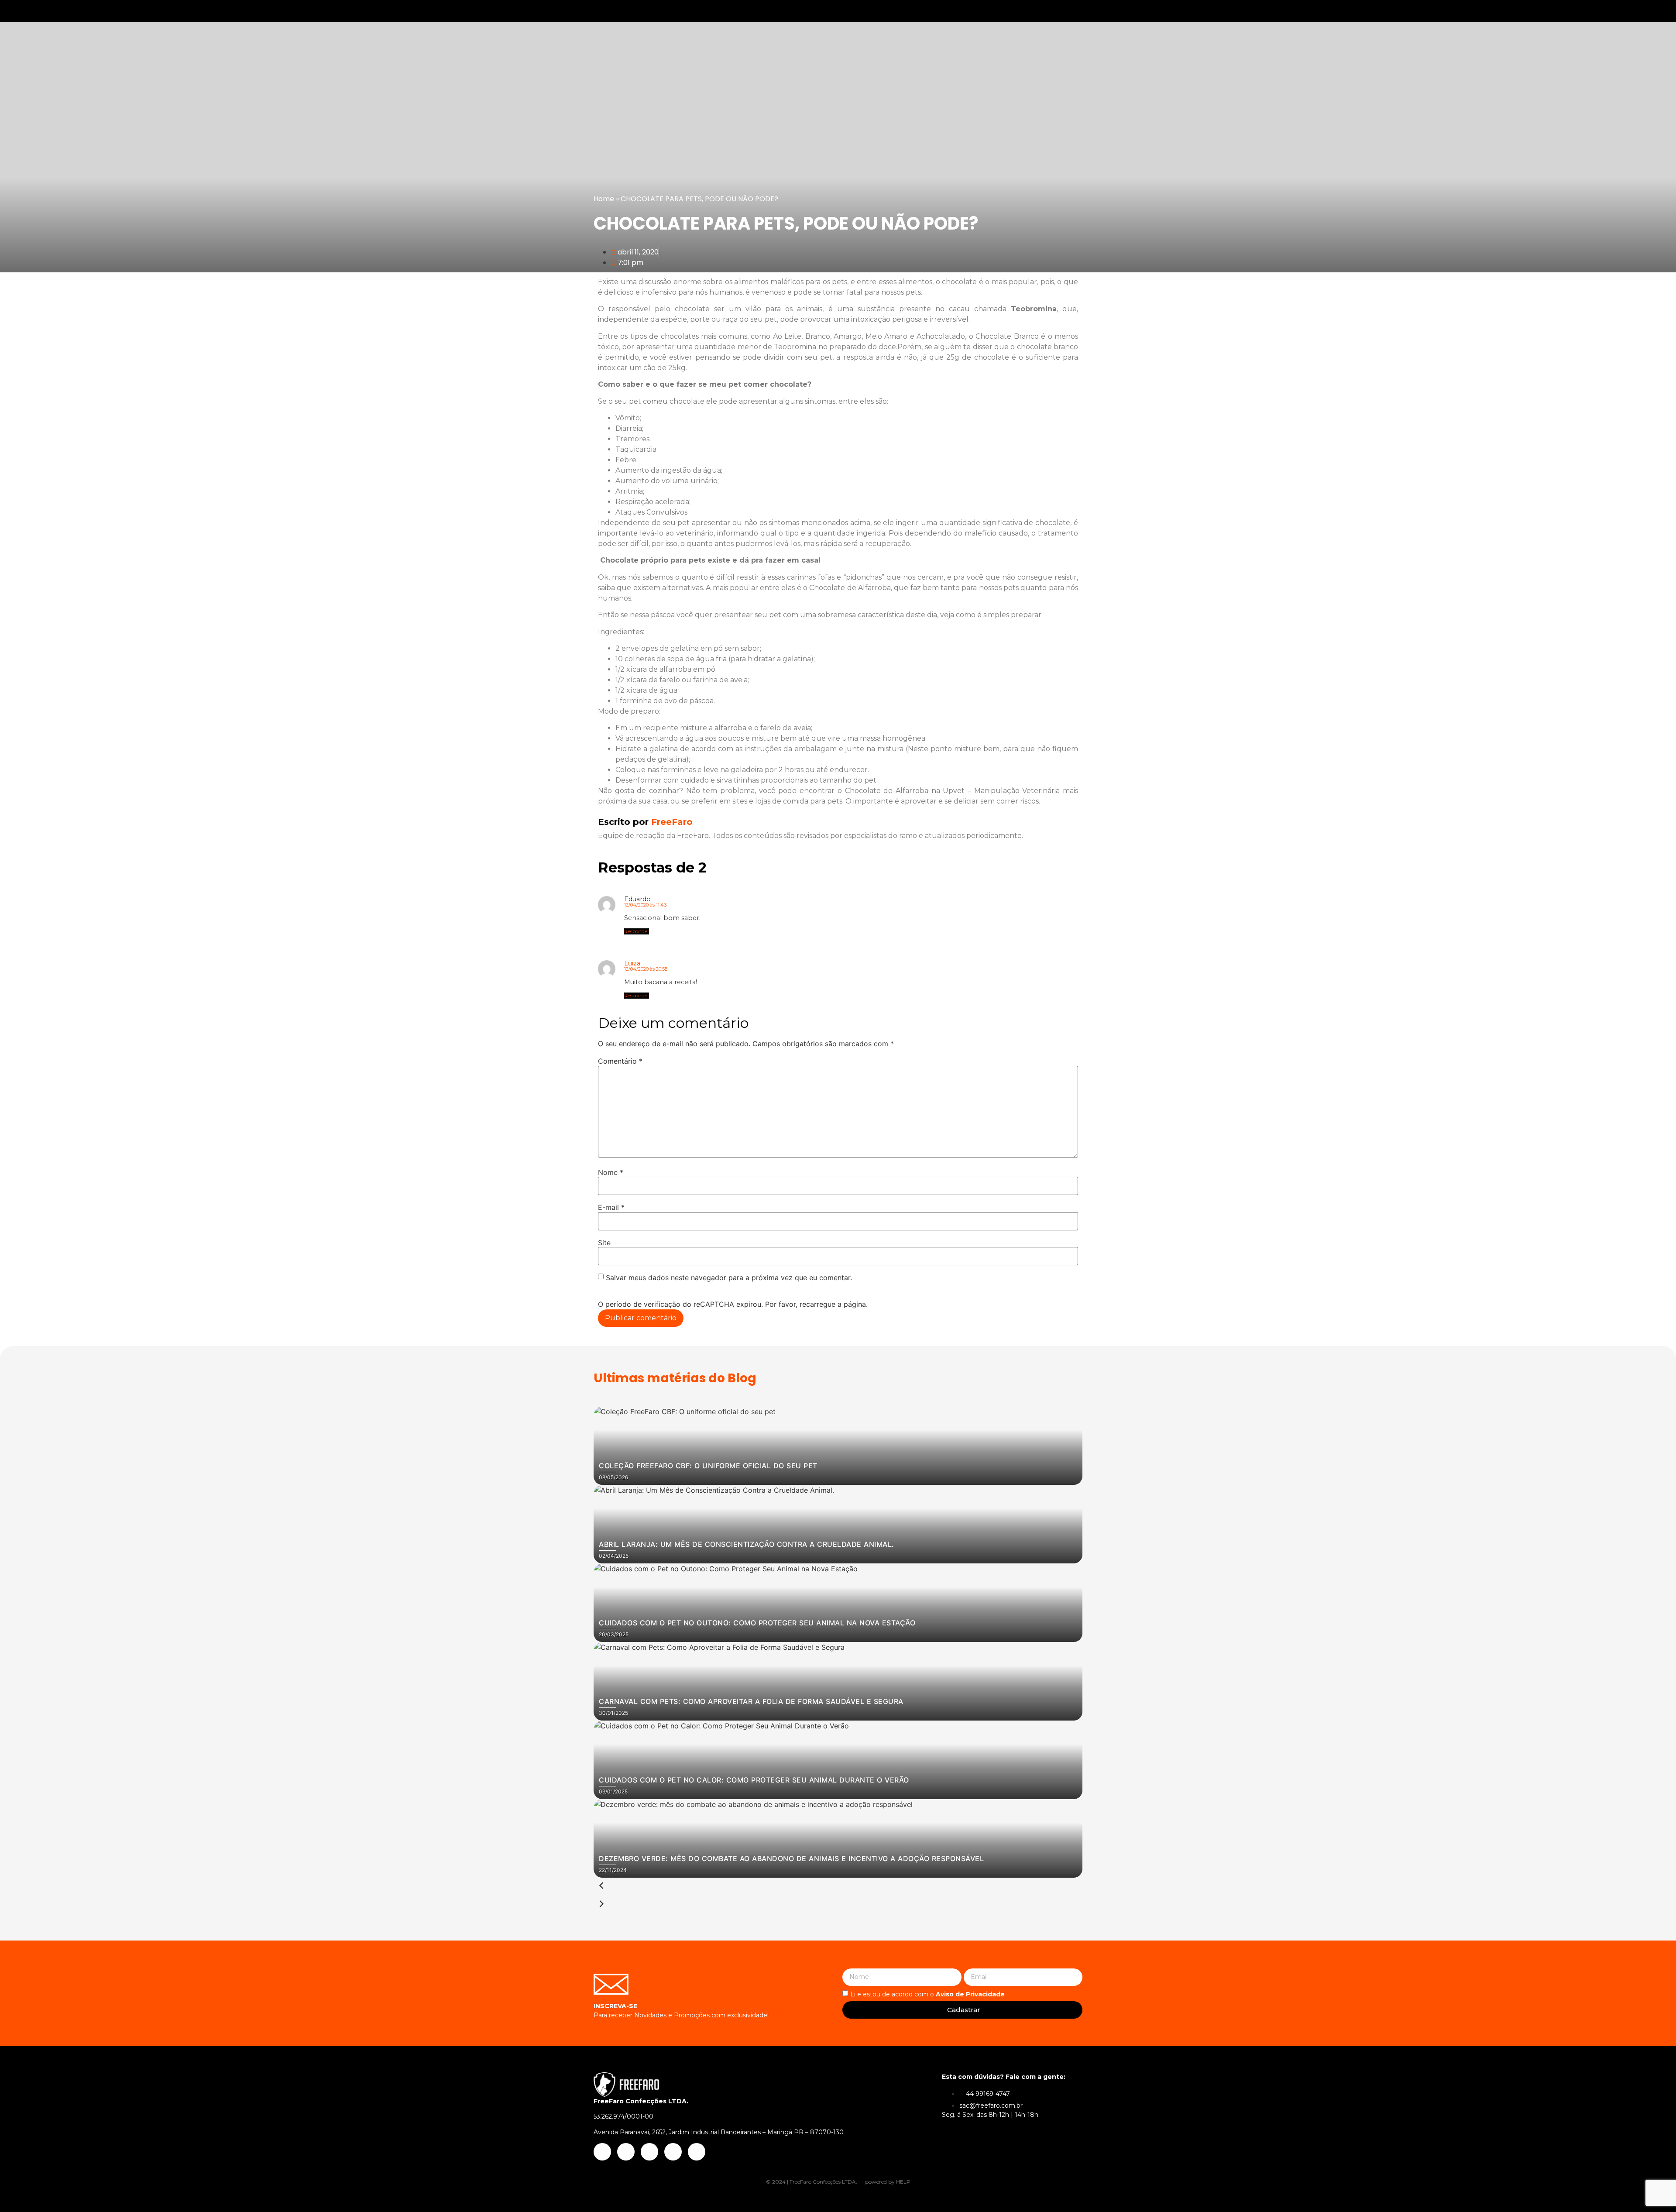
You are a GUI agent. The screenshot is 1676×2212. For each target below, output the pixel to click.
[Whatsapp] (1639, 11)
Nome (611, 1172)
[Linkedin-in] (1620, 11)
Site (604, 1243)
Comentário (620, 1061)
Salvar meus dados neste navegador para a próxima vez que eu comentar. (729, 1278)
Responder (637, 931)
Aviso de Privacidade (970, 1994)
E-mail (611, 1207)
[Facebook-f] (1581, 11)
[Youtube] (1600, 11)
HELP (903, 2182)
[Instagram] (1562, 11)
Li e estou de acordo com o (927, 1994)
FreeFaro (645, 822)
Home (604, 199)
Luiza (632, 963)
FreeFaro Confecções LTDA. (824, 2182)
